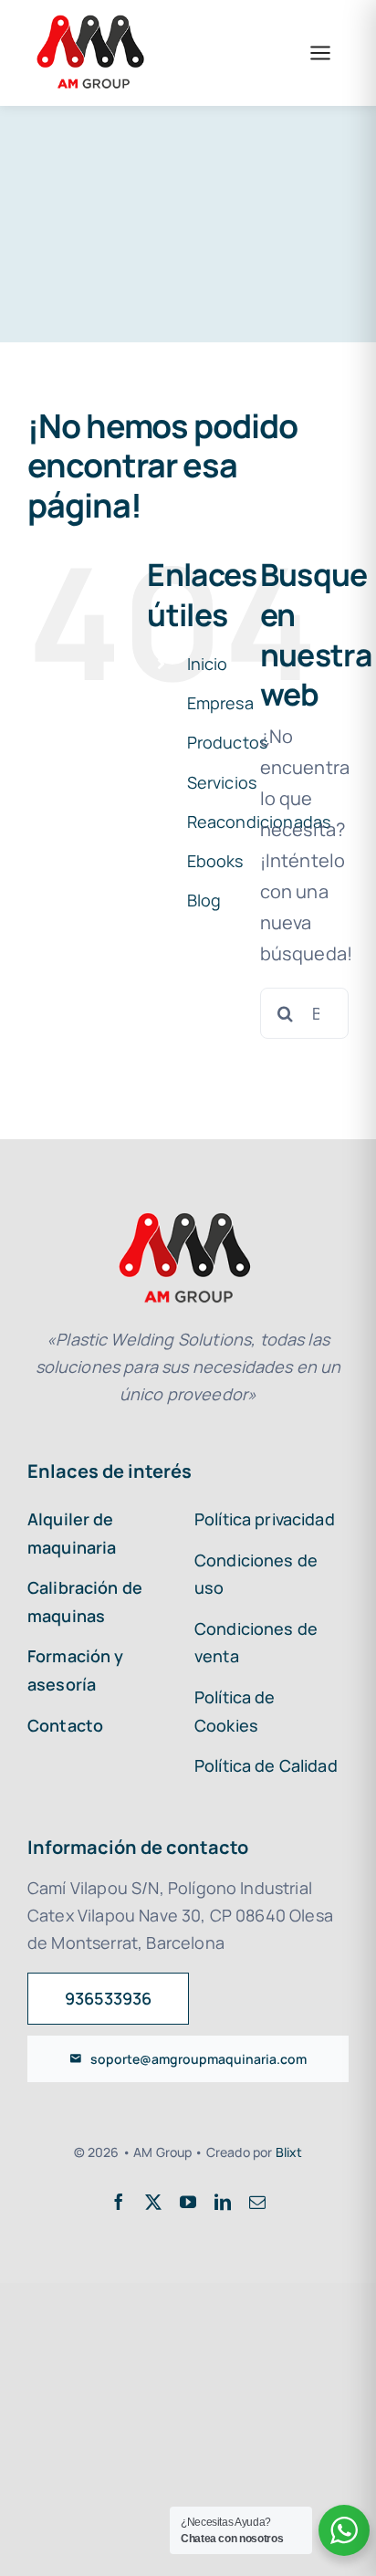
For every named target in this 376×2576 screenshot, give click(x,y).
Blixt (289, 2152)
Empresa (220, 703)
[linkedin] (223, 2202)
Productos (227, 742)
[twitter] (153, 2202)
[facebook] (119, 2202)
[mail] (257, 2202)
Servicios (222, 782)
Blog (204, 900)
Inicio (208, 664)
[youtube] (188, 2202)
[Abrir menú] (320, 53)
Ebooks (215, 861)
